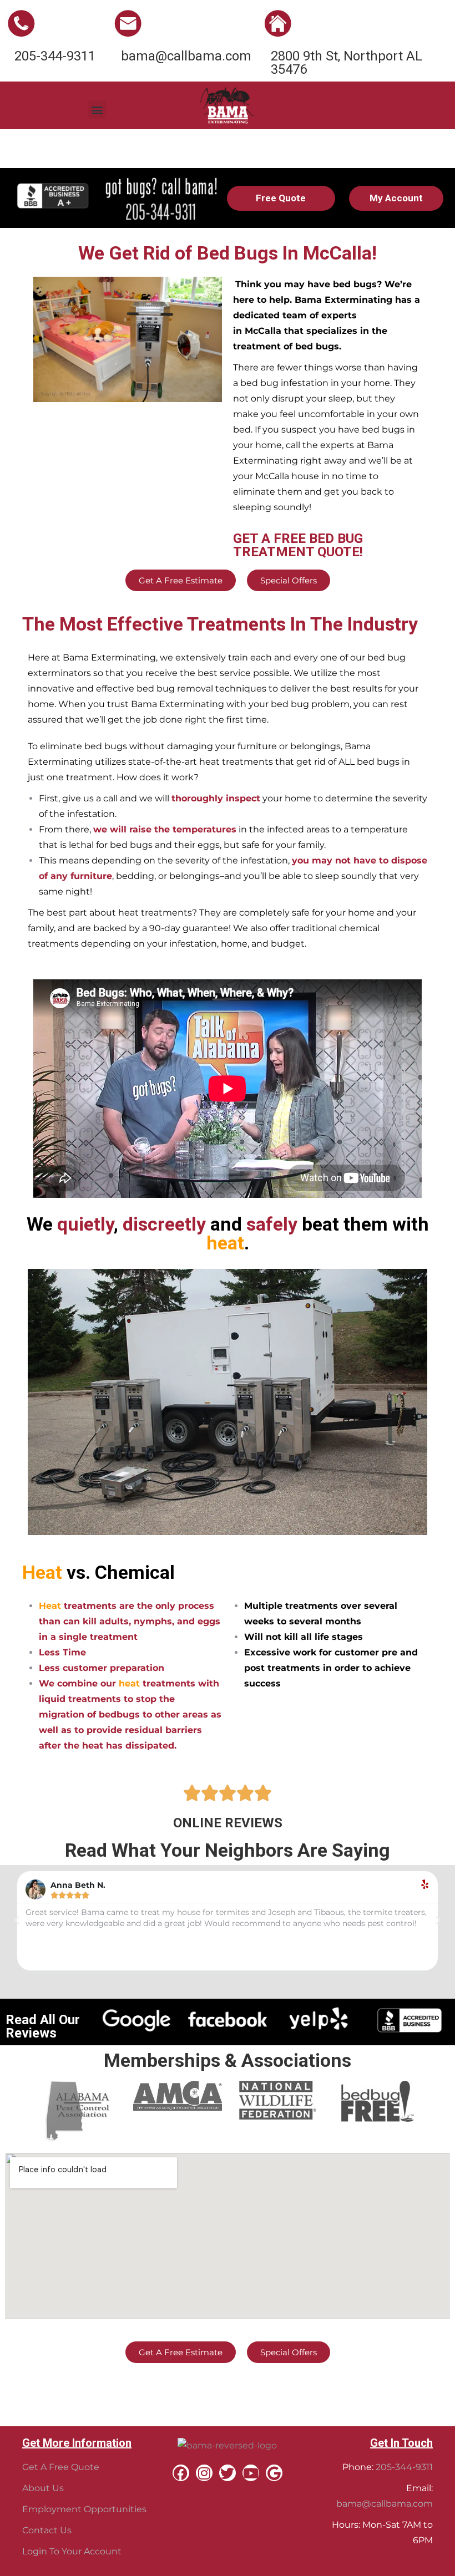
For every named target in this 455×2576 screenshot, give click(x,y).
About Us (43, 2488)
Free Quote (281, 198)
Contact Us (47, 2530)
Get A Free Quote (61, 2467)
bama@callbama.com (385, 2504)
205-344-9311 (404, 2467)
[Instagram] (204, 2473)
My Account (396, 198)
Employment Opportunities (84, 2509)
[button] (97, 110)
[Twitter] (228, 2473)
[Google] (274, 2473)
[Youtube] (251, 2473)
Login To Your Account (72, 2551)
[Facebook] (181, 2473)
